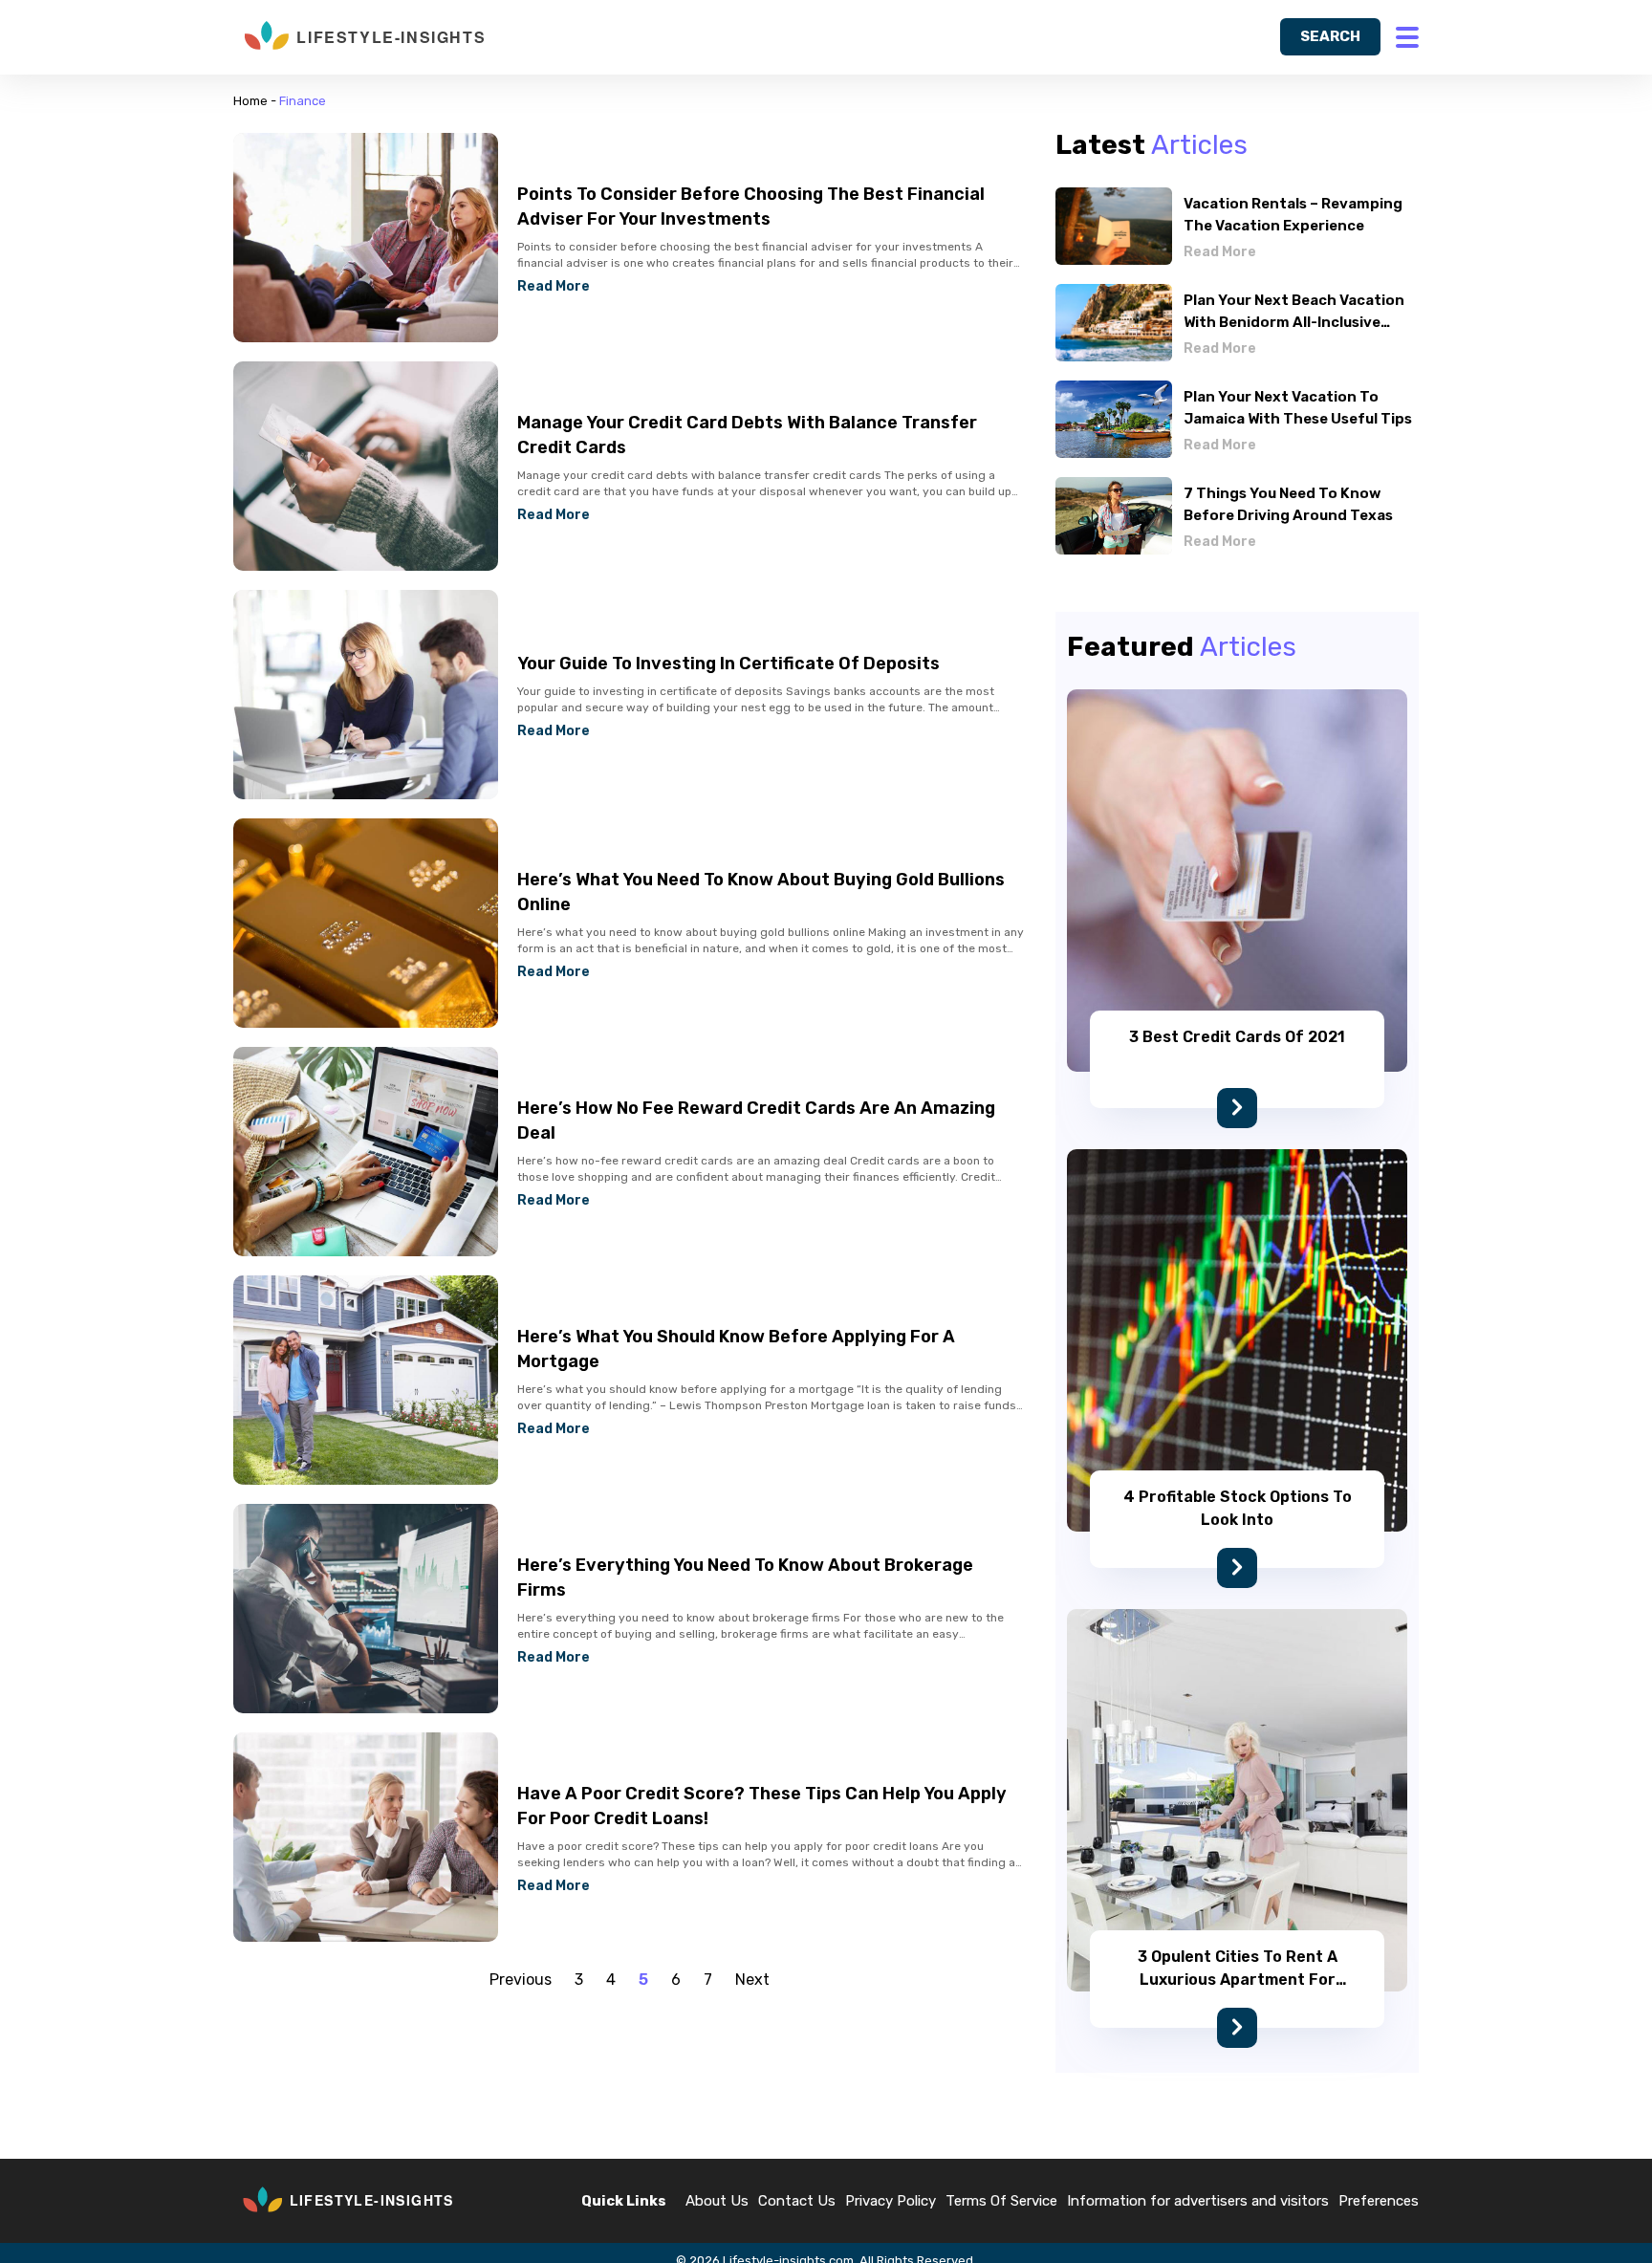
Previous (521, 1980)
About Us (717, 2201)
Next (752, 1980)
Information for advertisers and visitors (1198, 2201)
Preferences (1379, 2201)
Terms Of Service (1001, 2201)
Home (250, 101)
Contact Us (797, 2201)
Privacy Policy (891, 2201)
